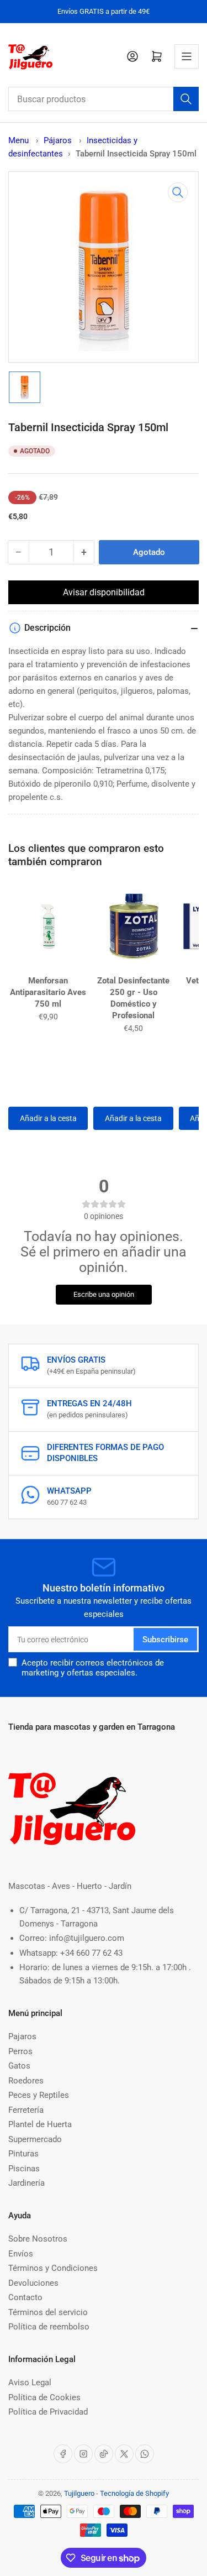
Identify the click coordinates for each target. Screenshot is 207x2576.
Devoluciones (33, 2283)
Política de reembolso (49, 2327)
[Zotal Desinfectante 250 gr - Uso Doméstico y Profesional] (133, 926)
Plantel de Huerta (40, 2124)
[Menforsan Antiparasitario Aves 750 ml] (48, 926)
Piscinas (24, 2169)
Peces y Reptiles (39, 2095)
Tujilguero (79, 2493)
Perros (20, 2051)
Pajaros (22, 2036)
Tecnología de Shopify (134, 2493)
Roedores (26, 2081)
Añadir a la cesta (48, 1118)
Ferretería (26, 2110)
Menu (18, 140)
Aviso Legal (30, 2383)
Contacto (25, 2297)
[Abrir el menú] (187, 56)
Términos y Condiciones (53, 2268)
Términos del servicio (48, 2312)
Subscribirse (165, 1640)
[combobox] (104, 99)
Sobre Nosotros (38, 2239)
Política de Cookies (44, 2397)
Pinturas (23, 2154)
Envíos (21, 2254)
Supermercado (35, 2139)
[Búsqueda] (186, 99)
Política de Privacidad (48, 2412)
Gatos (19, 2066)
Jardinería (26, 2183)
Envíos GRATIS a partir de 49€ (104, 11)
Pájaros (59, 140)
